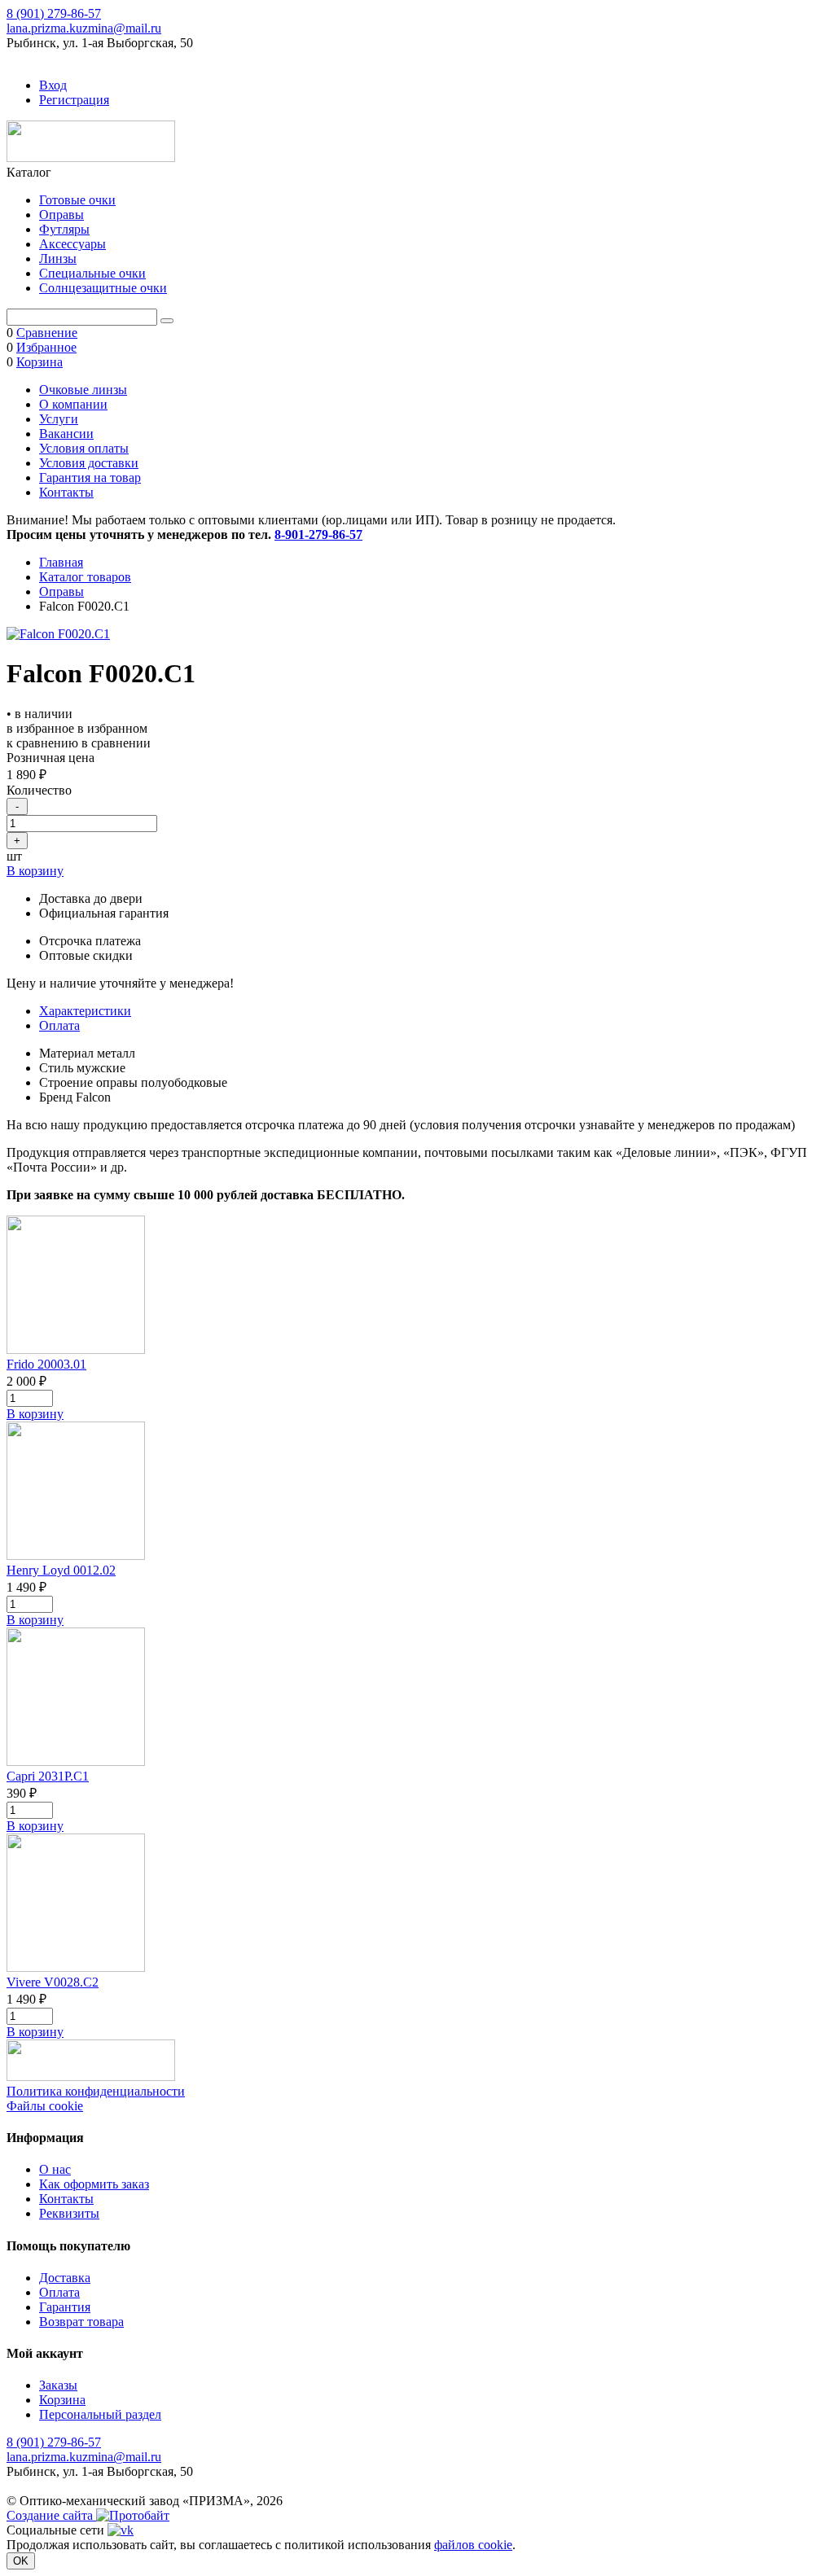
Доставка (65, 2278)
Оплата (59, 1025)
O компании (73, 404)
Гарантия (65, 2307)
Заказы (58, 2385)
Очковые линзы (83, 390)
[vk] (121, 2530)
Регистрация (74, 100)
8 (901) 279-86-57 (54, 13)
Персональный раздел (100, 2414)
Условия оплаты (84, 448)
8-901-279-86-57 (318, 534)
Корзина (62, 2400)
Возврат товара (81, 2322)
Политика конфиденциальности (96, 2091)
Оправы (61, 591)
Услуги (59, 419)
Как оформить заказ (94, 2184)
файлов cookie (473, 2545)
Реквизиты (69, 2213)
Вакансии (66, 434)
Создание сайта (51, 2515)
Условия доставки (89, 463)
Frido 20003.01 (46, 1364)
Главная (61, 562)
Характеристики (85, 1011)
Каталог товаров (85, 577)
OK (21, 2561)
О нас (55, 2169)
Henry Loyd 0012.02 (61, 1570)
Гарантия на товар (90, 478)
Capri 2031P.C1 (48, 1776)
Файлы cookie (45, 2106)
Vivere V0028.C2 (53, 1982)
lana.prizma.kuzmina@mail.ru (84, 28)
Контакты (66, 492)
